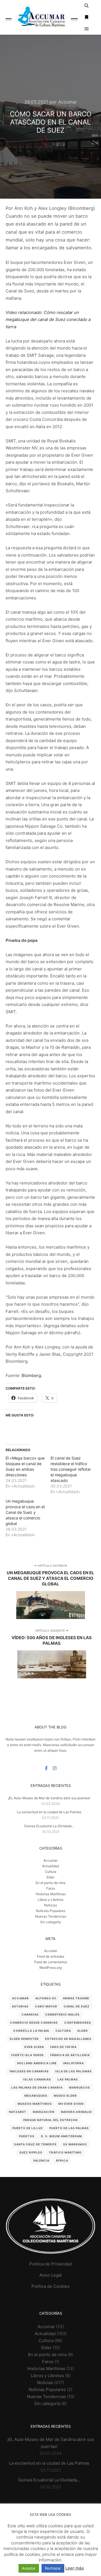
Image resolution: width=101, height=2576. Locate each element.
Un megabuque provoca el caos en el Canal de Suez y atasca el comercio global (25, 1512)
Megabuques (36, 2096)
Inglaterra (74, 2063)
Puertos (27, 2136)
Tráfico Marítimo (65, 2152)
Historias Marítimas (51, 1894)
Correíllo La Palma (31, 2031)
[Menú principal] (87, 29)
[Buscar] (87, 6)
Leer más (75, 2568)
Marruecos (80, 2087)
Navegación (44, 2112)
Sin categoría (50, 1922)
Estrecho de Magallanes (68, 2039)
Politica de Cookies (50, 2286)
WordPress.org (50, 1968)
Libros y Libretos (50, 1900)
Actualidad (50, 1866)
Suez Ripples (31, 2152)
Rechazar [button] (53, 2568)
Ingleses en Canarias (29, 2071)
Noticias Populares (51, 1911)
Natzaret (18, 2112)
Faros (51, 1888)
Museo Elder (65, 2096)
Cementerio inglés (62, 2014)
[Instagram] (55, 1768)
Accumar (20, 1998)
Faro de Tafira (63, 2047)
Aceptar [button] (29, 2568)
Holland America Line (37, 2063)
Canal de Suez (77, 2006)
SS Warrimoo (75, 2144)
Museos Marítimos (35, 2104)
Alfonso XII (46, 1998)
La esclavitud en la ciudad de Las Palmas (49, 1812)
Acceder (51, 1951)
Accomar (50, 1860)
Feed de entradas (51, 1956)
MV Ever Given (71, 2104)
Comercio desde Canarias (34, 2023)
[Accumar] (42, 17)
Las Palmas (68, 2079)
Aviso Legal (50, 2275)
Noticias (50, 1905)
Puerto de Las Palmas (69, 2128)
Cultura (51, 1872)
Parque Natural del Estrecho (51, 2120)
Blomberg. (32, 1375)
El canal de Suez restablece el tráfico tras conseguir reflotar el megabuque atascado (71, 1469)
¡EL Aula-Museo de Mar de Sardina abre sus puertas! (49, 1798)
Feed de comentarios (51, 1962)
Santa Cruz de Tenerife (35, 2144)
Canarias (30, 2014)
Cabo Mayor (46, 2006)
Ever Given (34, 2047)
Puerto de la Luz (28, 2128)
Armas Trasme (76, 1998)
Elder (50, 1877)
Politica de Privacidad (50, 2264)
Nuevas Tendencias (51, 1916)
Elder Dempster (24, 2039)
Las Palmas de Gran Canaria (37, 2087)
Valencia (41, 2160)
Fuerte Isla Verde (27, 2055)
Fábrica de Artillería (70, 2055)
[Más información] (87, 17)
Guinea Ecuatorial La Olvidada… (49, 1826)
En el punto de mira (50, 1883)
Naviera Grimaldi (76, 2112)
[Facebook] (46, 1768)
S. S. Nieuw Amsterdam (61, 2136)
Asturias (20, 2006)
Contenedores (78, 2023)
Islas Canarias (37, 2079)
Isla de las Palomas (74, 2071)
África (62, 2160)
